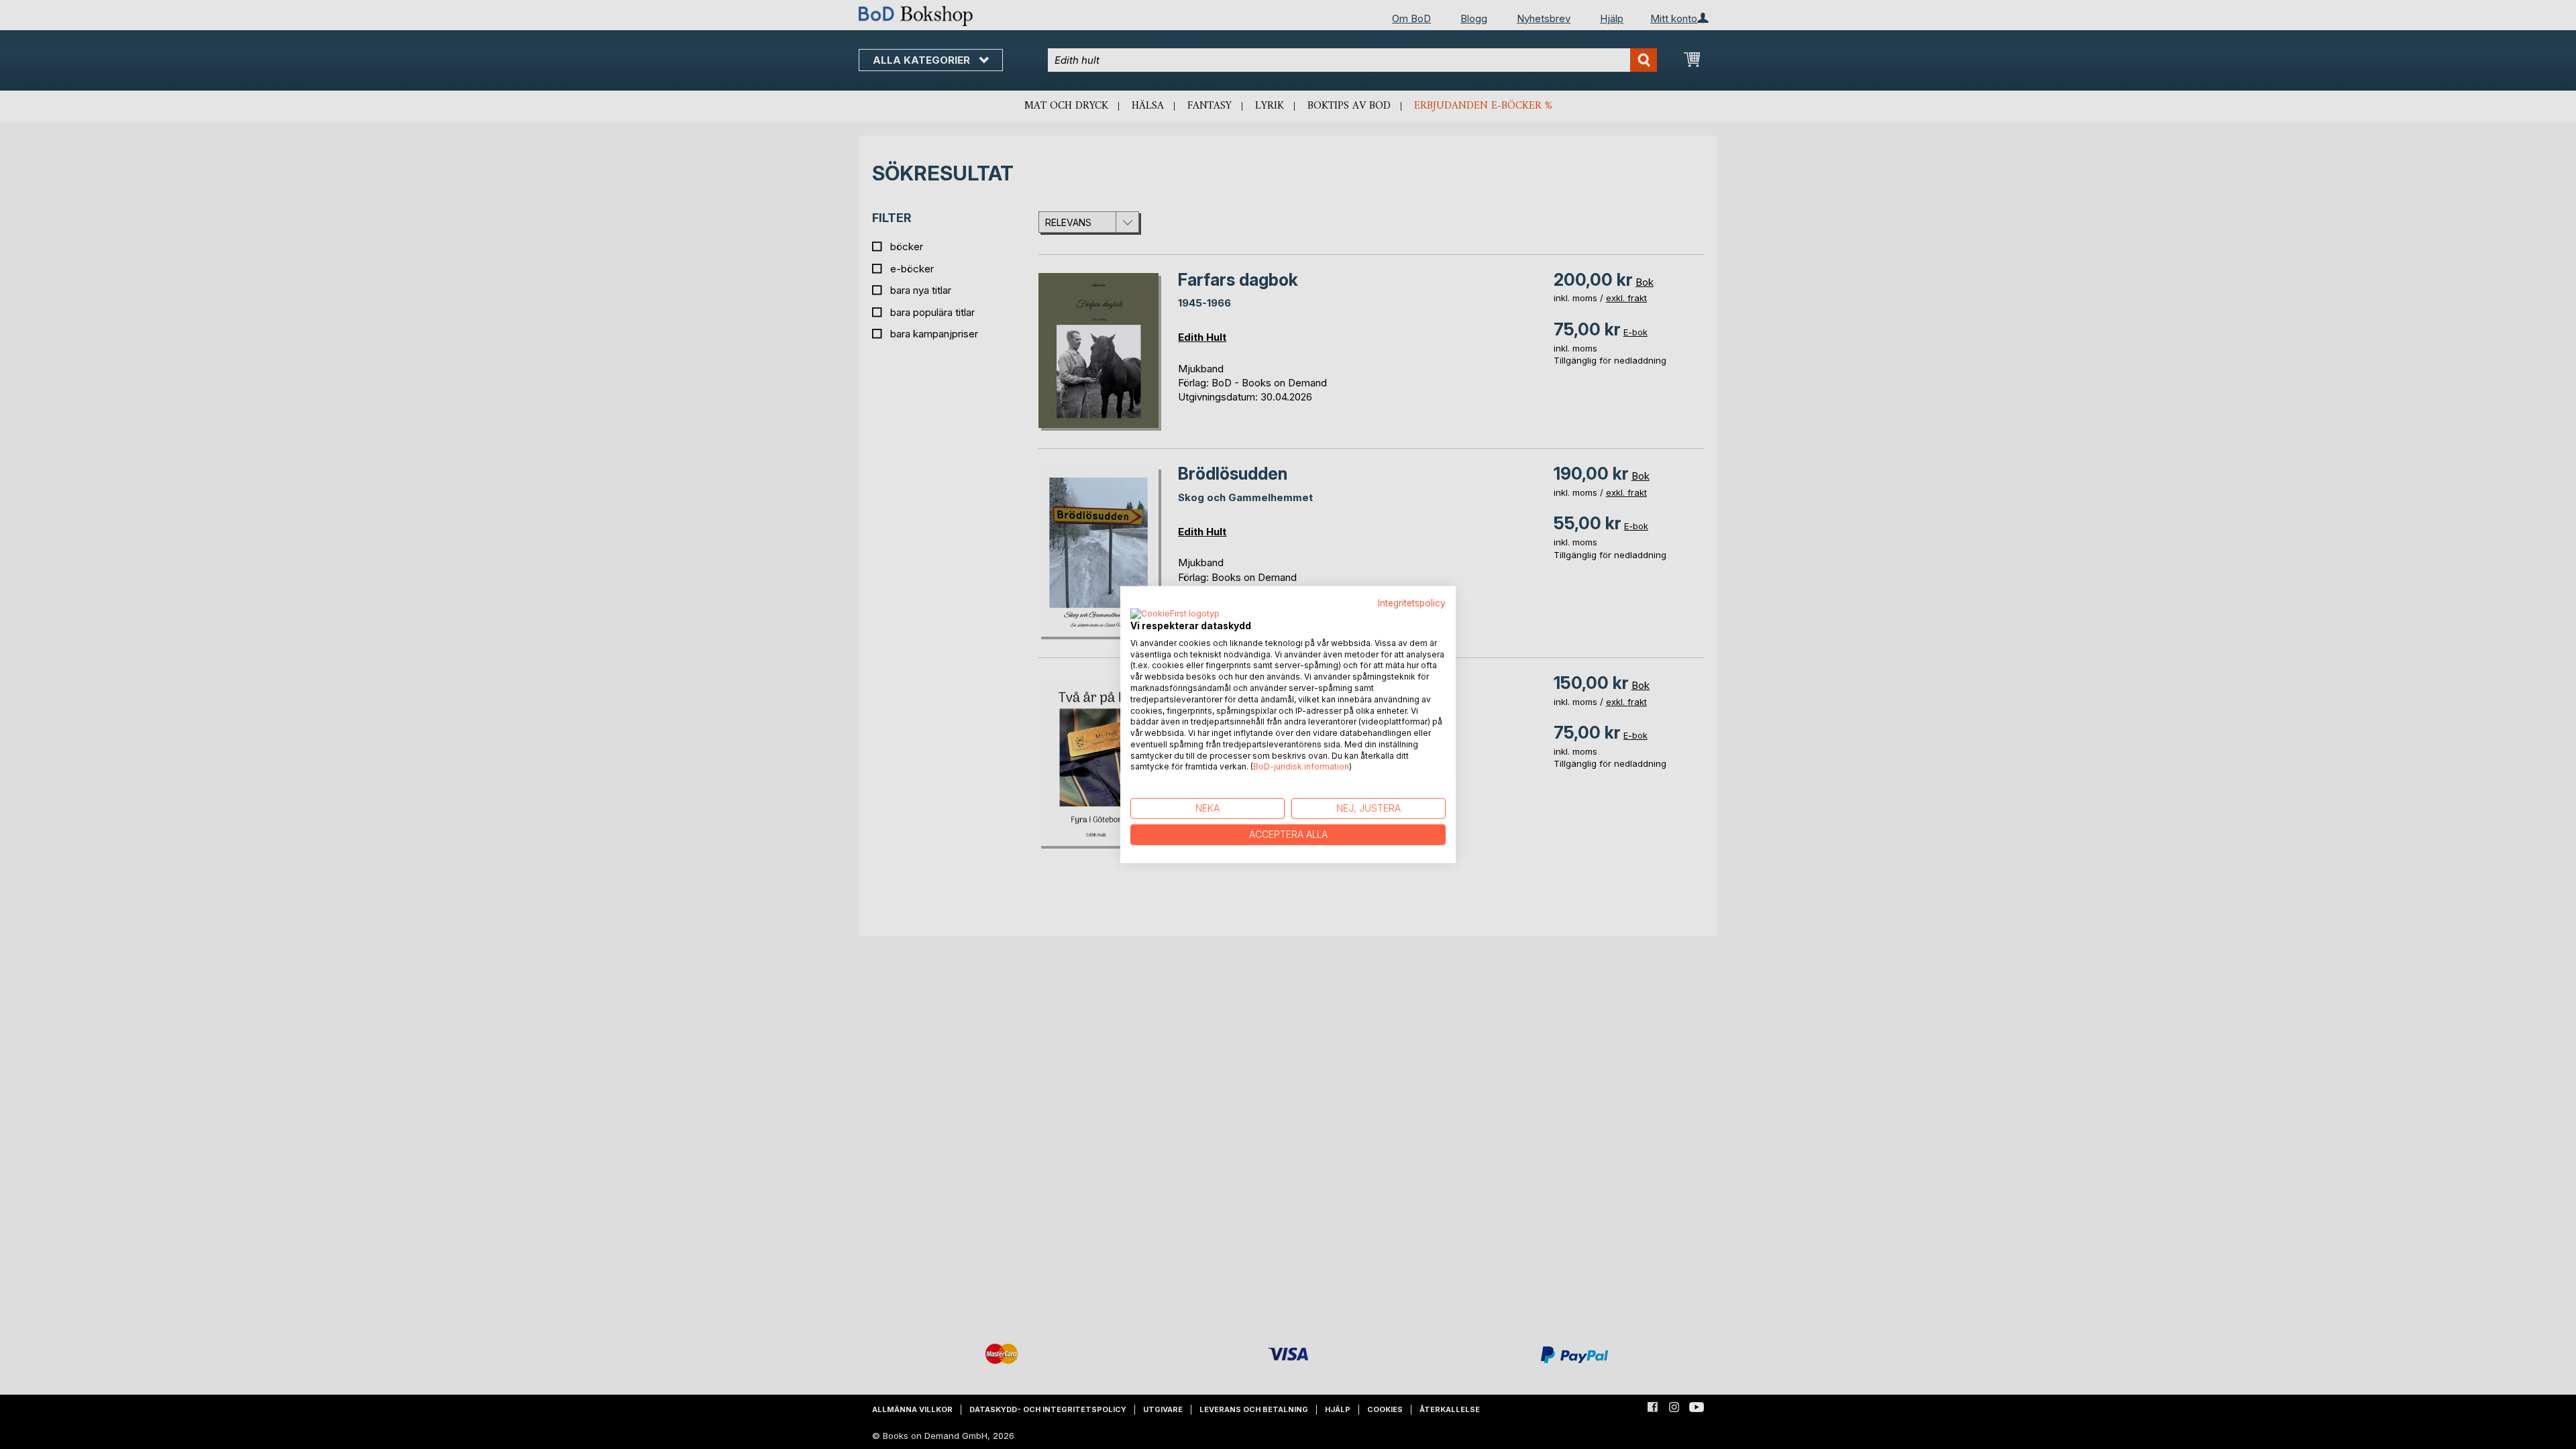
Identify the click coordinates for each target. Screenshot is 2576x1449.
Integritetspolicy (1412, 603)
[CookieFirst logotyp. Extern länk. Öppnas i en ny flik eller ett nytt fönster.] (1175, 614)
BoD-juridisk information (1301, 766)
